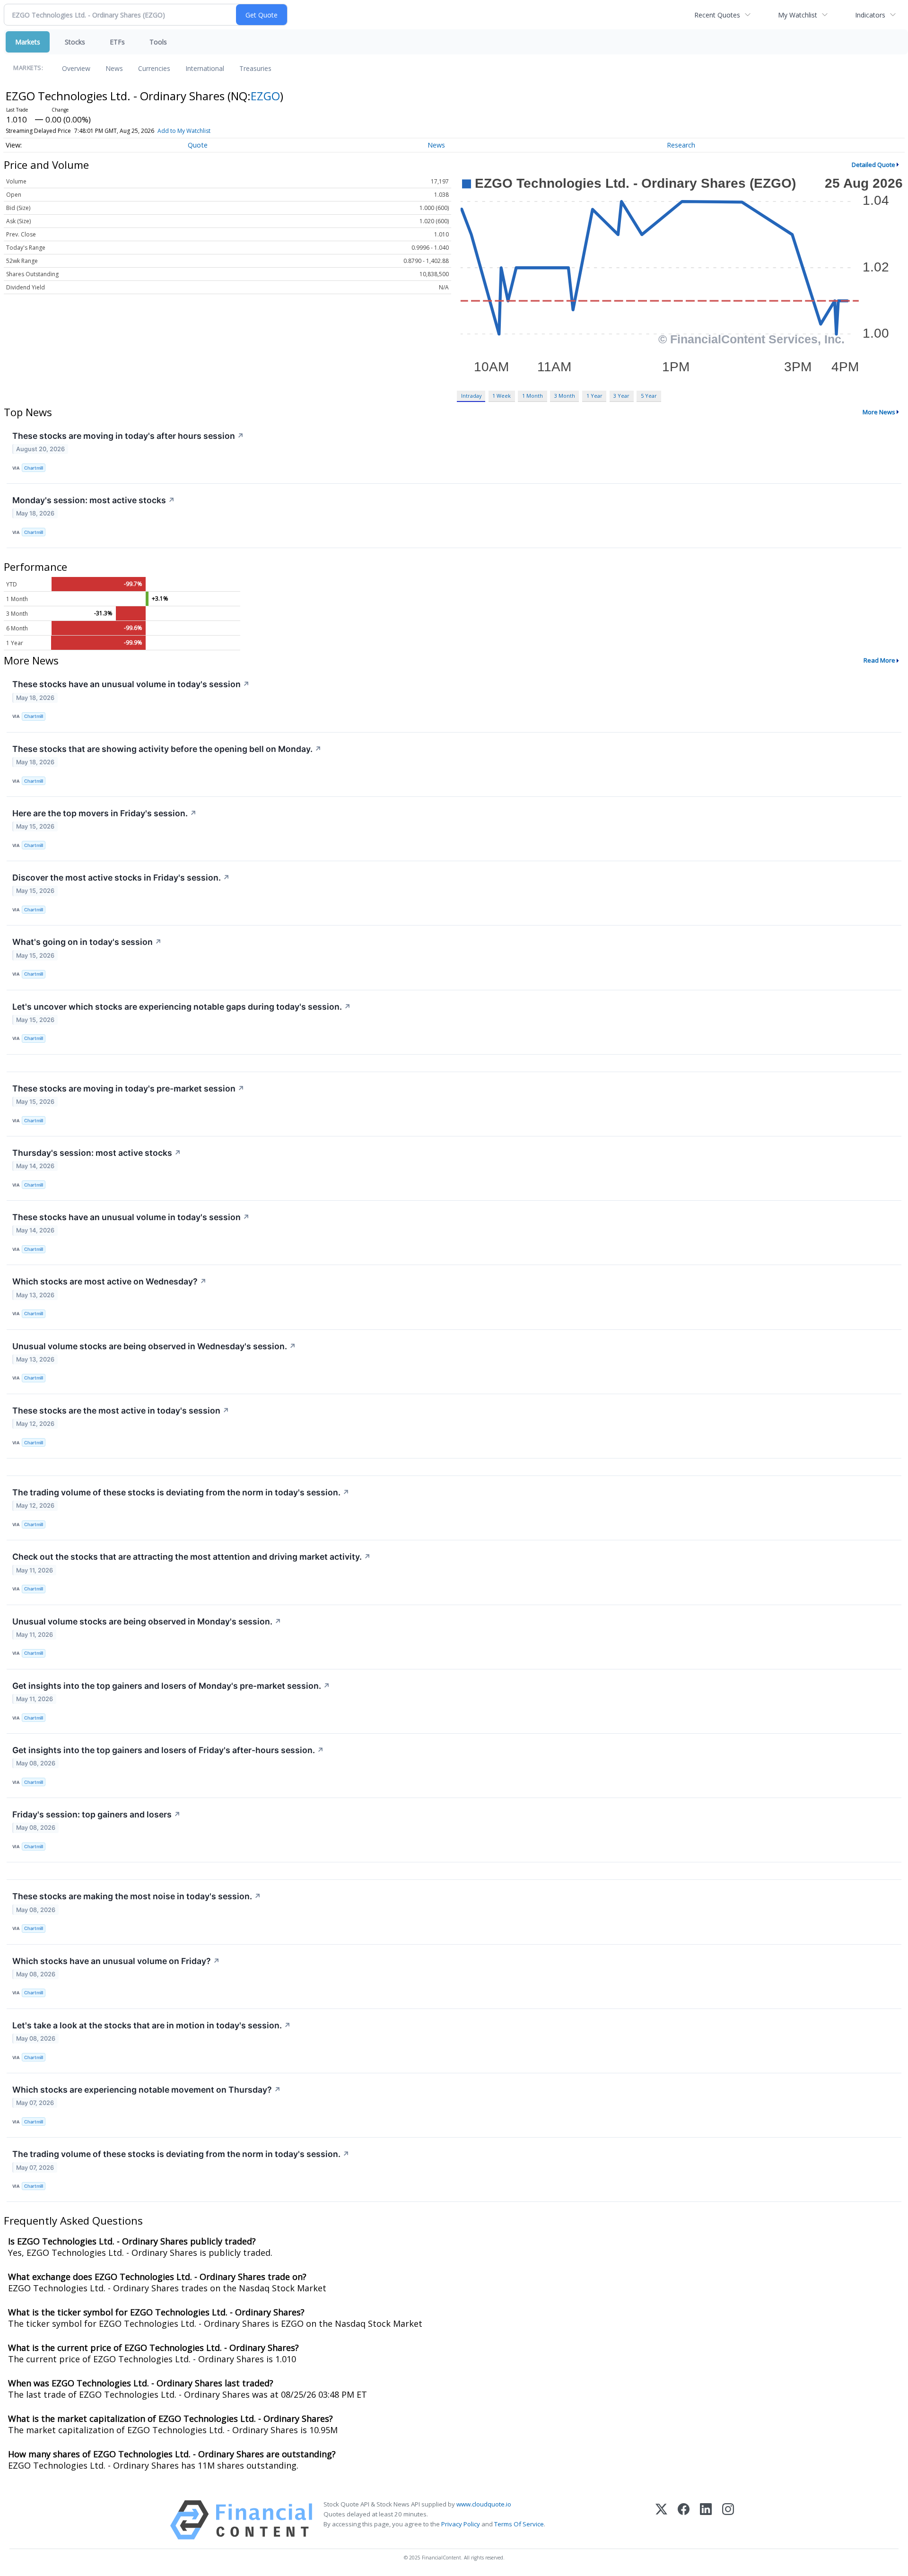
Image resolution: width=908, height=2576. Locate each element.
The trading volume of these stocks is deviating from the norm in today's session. (181, 1492)
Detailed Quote (873, 165)
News (114, 68)
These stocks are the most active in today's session (121, 1410)
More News (879, 412)
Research (681, 145)
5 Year (649, 396)
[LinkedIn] (706, 2520)
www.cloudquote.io (484, 2504)
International (205, 68)
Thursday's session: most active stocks (97, 1153)
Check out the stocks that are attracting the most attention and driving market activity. (192, 1557)
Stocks (75, 42)
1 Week (502, 396)
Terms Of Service (519, 2524)
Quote (198, 145)
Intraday (471, 396)
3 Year (621, 396)
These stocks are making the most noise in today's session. (137, 1896)
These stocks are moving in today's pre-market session (128, 1088)
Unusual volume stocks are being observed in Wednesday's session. (154, 1346)
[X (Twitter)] (661, 2520)
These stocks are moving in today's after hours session (128, 436)
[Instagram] (728, 2520)
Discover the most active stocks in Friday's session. (121, 878)
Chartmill (34, 468)
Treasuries (255, 68)
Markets (28, 42)
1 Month (533, 396)
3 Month (565, 396)
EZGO (265, 96)
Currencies (154, 68)
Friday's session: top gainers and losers (96, 1814)
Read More (879, 660)
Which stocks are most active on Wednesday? (109, 1281)
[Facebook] (684, 2520)
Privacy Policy (461, 2524)
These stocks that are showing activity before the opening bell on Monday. (167, 749)
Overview (76, 68)
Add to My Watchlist (184, 131)
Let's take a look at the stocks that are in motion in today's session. (152, 2025)
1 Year (594, 396)
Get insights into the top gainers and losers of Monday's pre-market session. (171, 1686)
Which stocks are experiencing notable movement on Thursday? (147, 2090)
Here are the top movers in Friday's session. (105, 813)
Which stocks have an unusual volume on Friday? (116, 1961)
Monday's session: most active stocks (94, 500)
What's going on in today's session (87, 942)
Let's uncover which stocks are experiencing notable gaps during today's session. (182, 1007)
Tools (158, 42)
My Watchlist (798, 15)
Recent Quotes (717, 15)
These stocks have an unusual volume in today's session (131, 684)
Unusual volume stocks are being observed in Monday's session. (147, 1621)
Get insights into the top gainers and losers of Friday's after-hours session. (168, 1750)
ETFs (117, 42)
